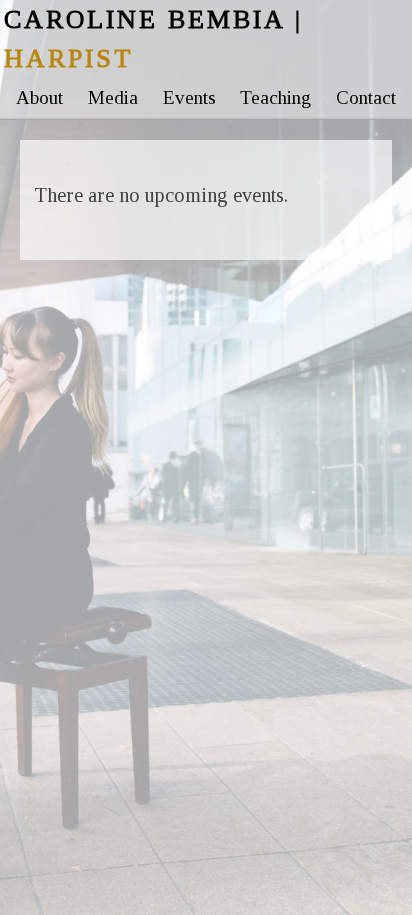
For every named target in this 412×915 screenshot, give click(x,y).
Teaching (275, 97)
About (39, 97)
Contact (366, 97)
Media (113, 97)
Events (189, 97)
